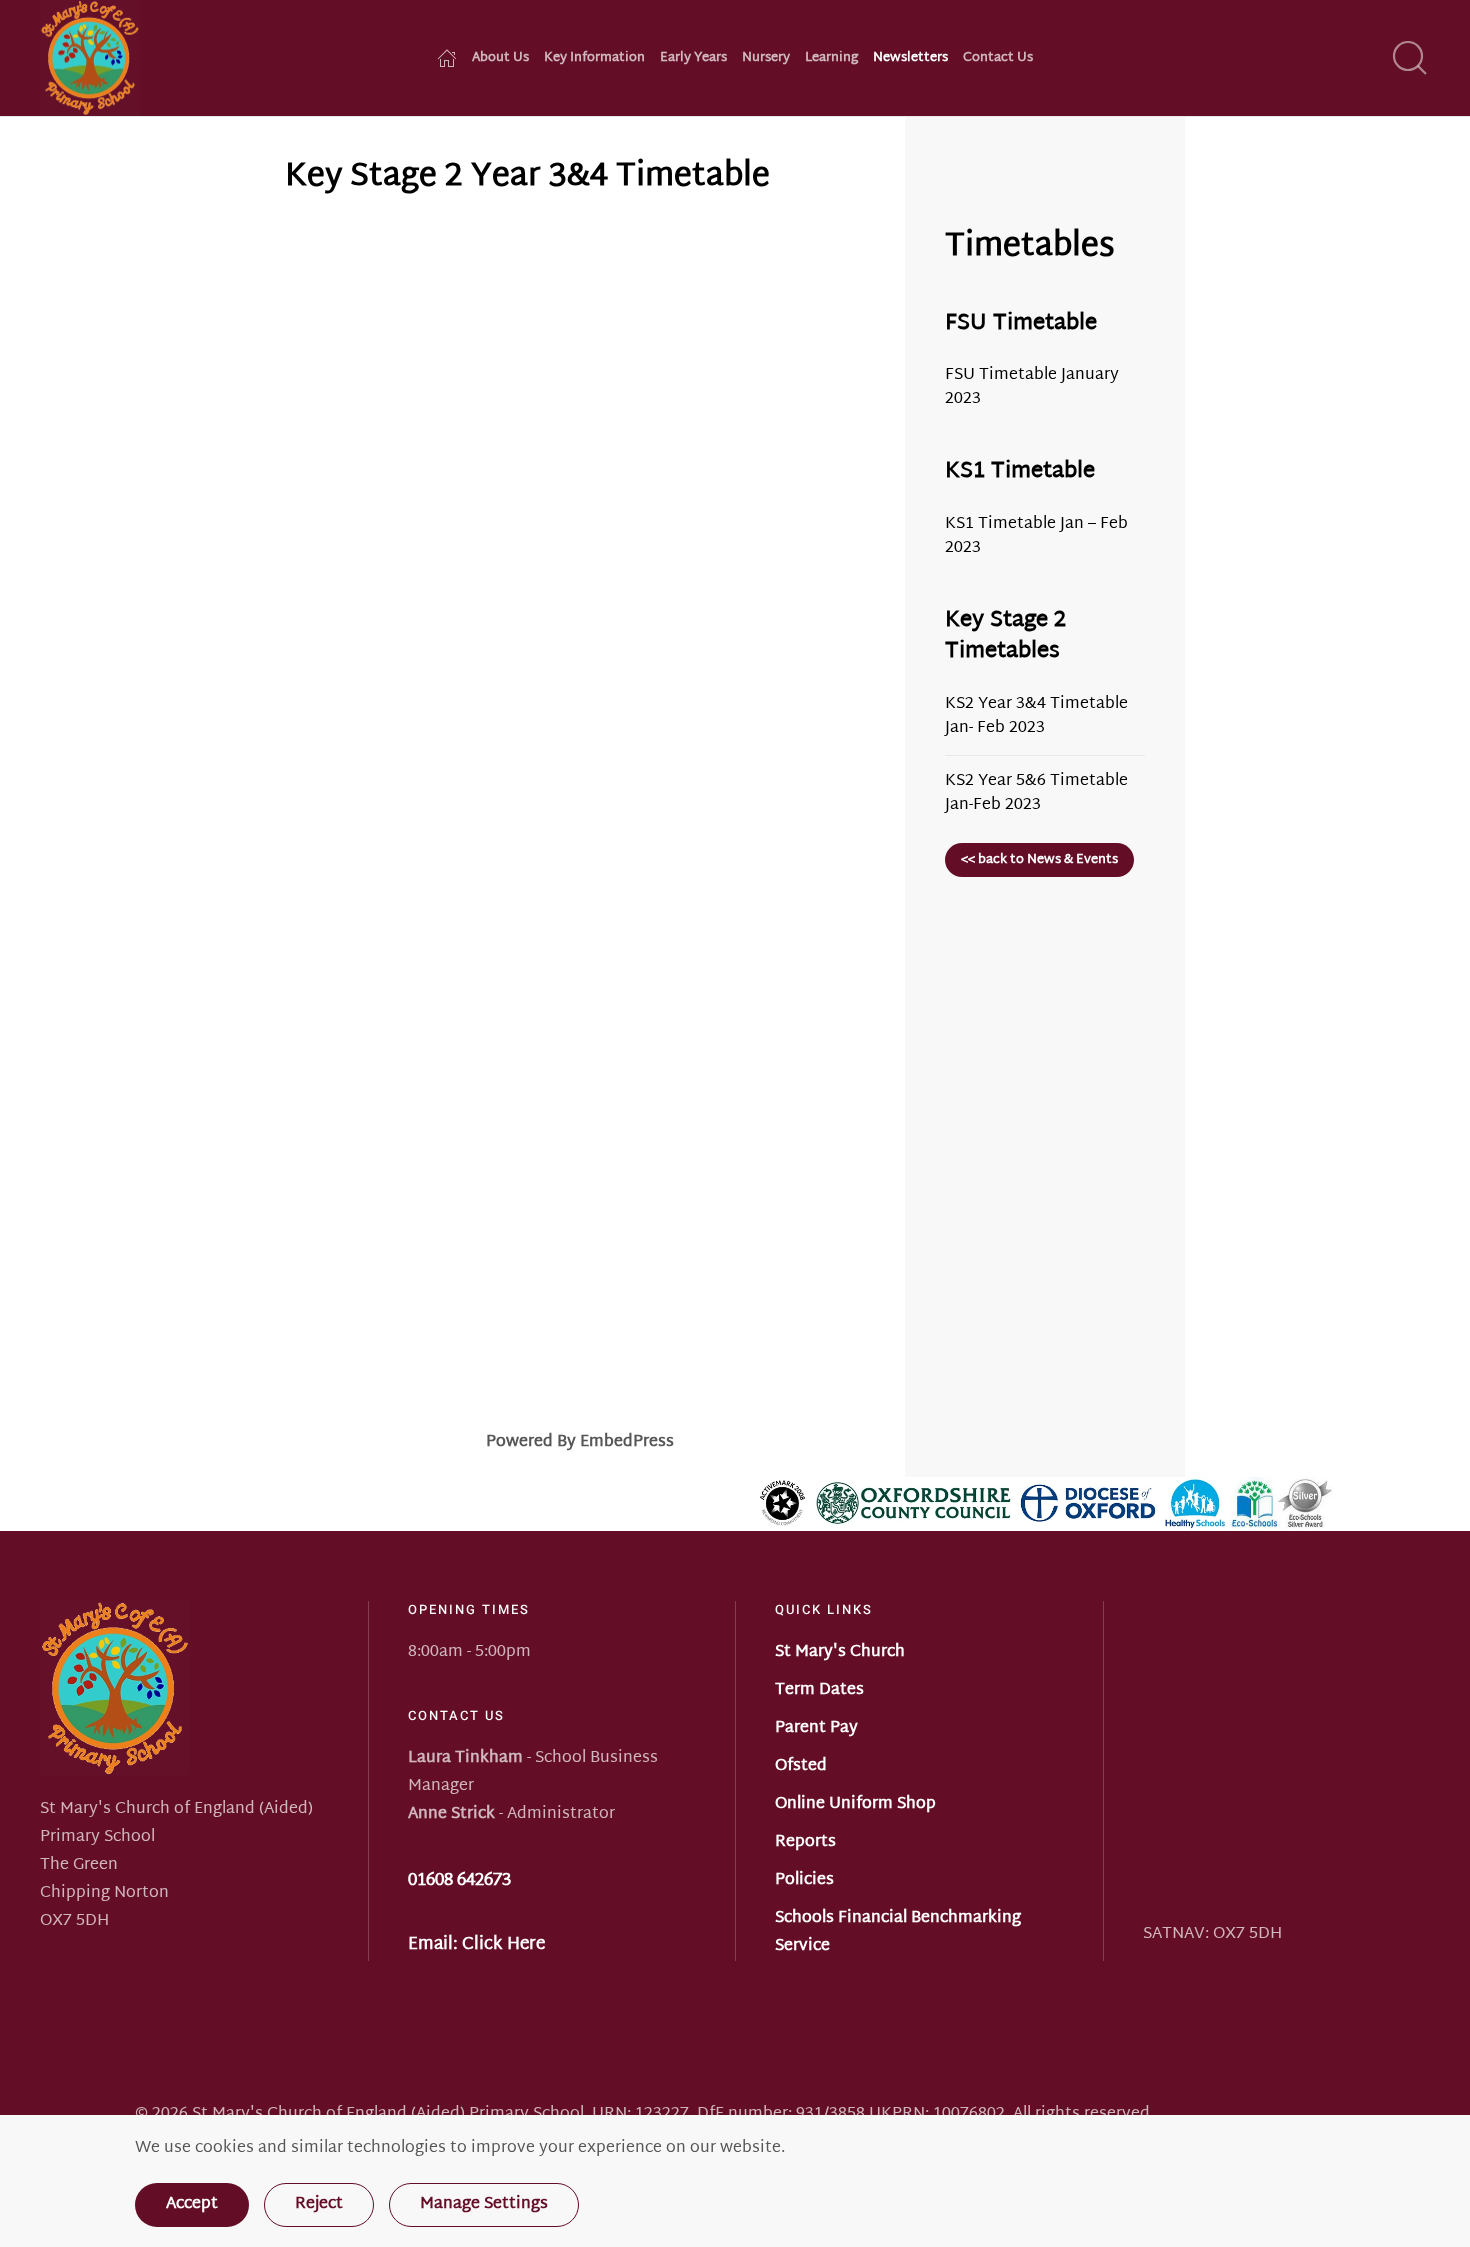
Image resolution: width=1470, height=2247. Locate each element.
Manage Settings (484, 2204)
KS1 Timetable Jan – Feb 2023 (1036, 536)
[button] (1410, 58)
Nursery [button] (766, 58)
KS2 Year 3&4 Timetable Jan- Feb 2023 (1036, 716)
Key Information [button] (594, 58)
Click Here (503, 1944)
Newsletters (910, 58)
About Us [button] (500, 58)
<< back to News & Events (1039, 860)
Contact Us (998, 58)
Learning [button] (831, 58)
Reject (319, 2204)
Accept (192, 2204)
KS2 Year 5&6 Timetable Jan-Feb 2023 (1036, 793)
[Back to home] (90, 58)
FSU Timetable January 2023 (1032, 387)
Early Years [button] (693, 58)
